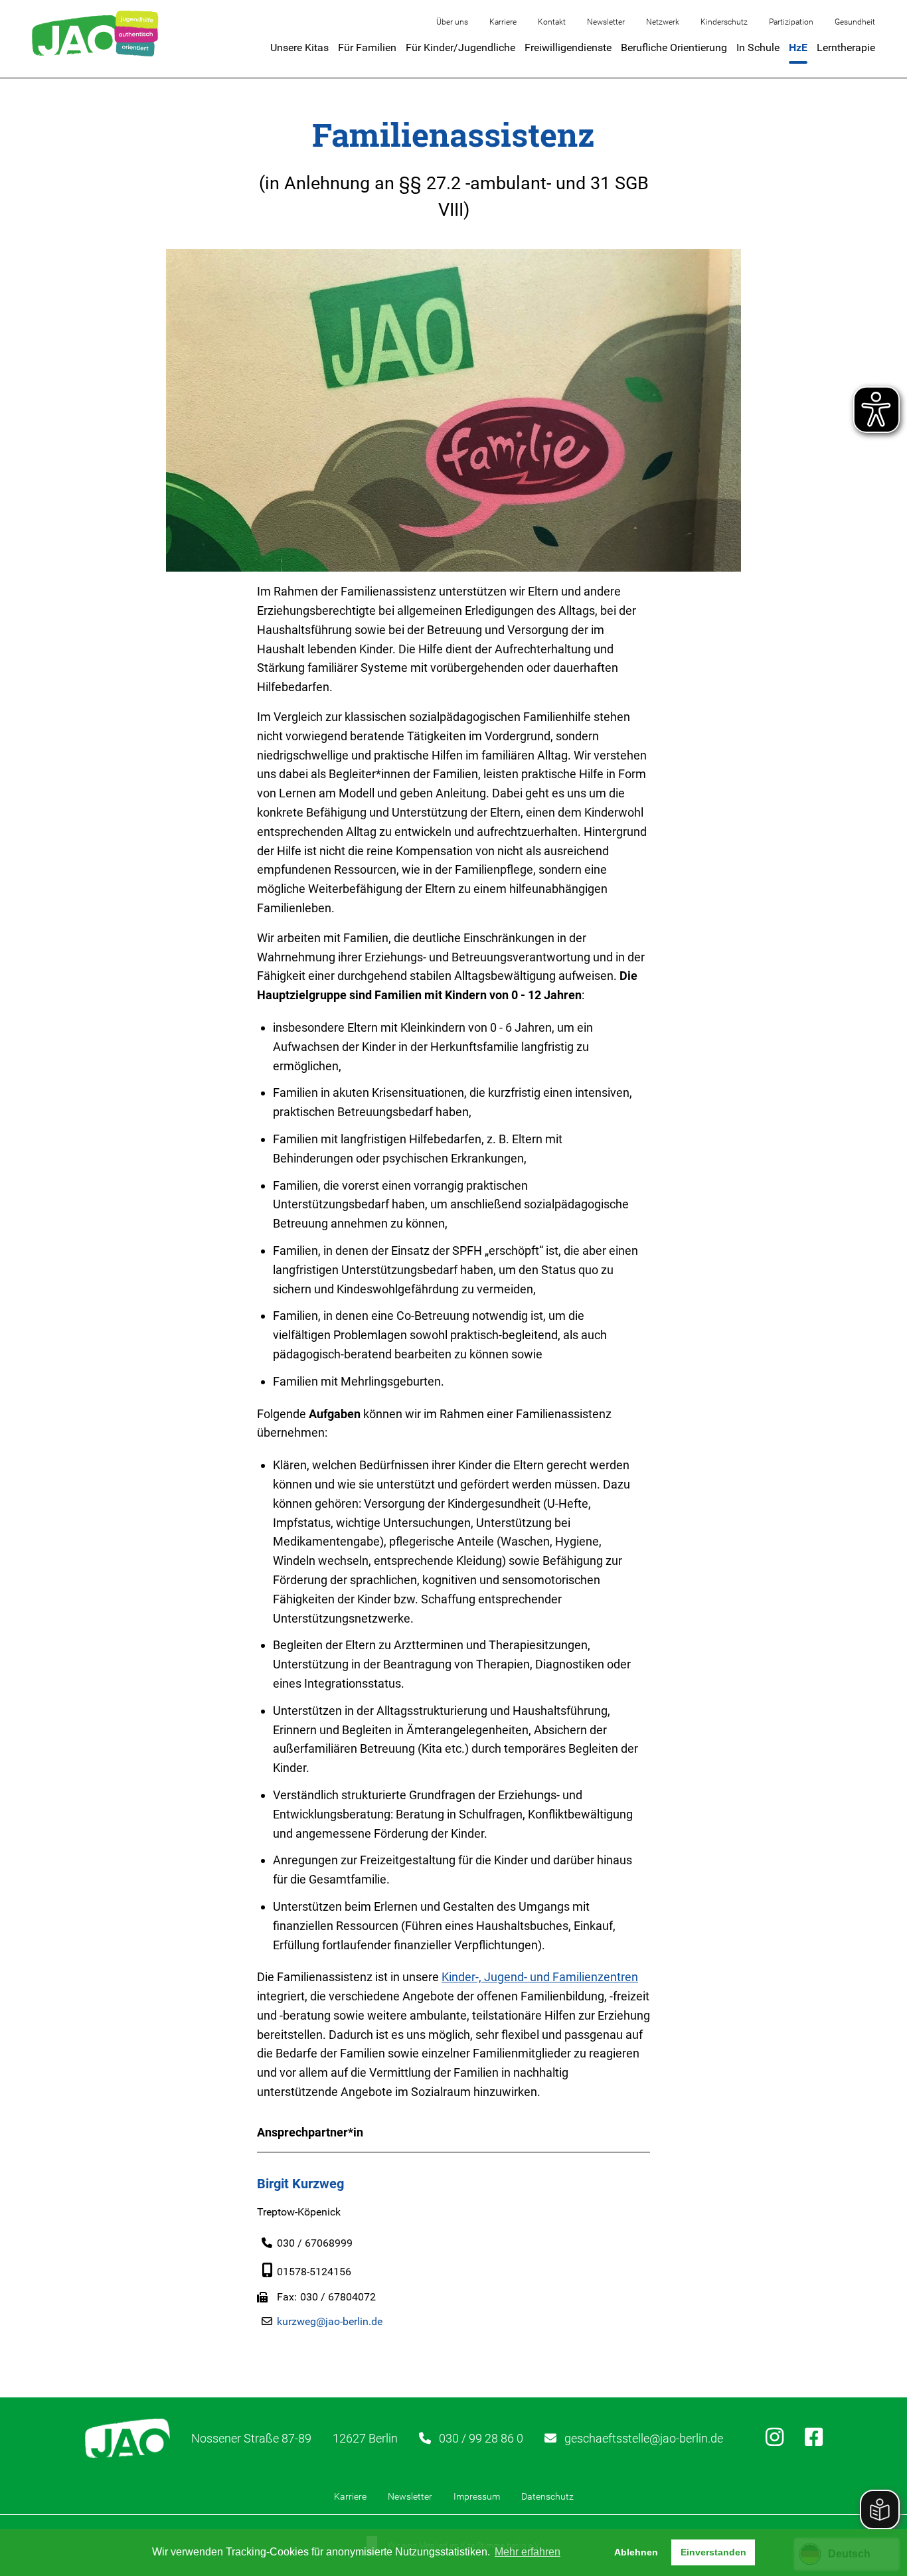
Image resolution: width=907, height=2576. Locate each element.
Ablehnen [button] (636, 2552)
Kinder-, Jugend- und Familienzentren (540, 1977)
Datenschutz (547, 2496)
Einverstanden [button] (713, 2552)
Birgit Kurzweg (300, 2184)
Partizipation (791, 22)
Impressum (477, 2496)
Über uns (452, 22)
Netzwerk (663, 22)
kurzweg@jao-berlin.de (330, 2321)
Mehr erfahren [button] (528, 2552)
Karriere (503, 22)
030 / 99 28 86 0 (481, 2438)
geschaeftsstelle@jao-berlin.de (644, 2438)
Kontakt (552, 22)
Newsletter (606, 22)
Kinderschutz (724, 22)
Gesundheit (855, 22)
